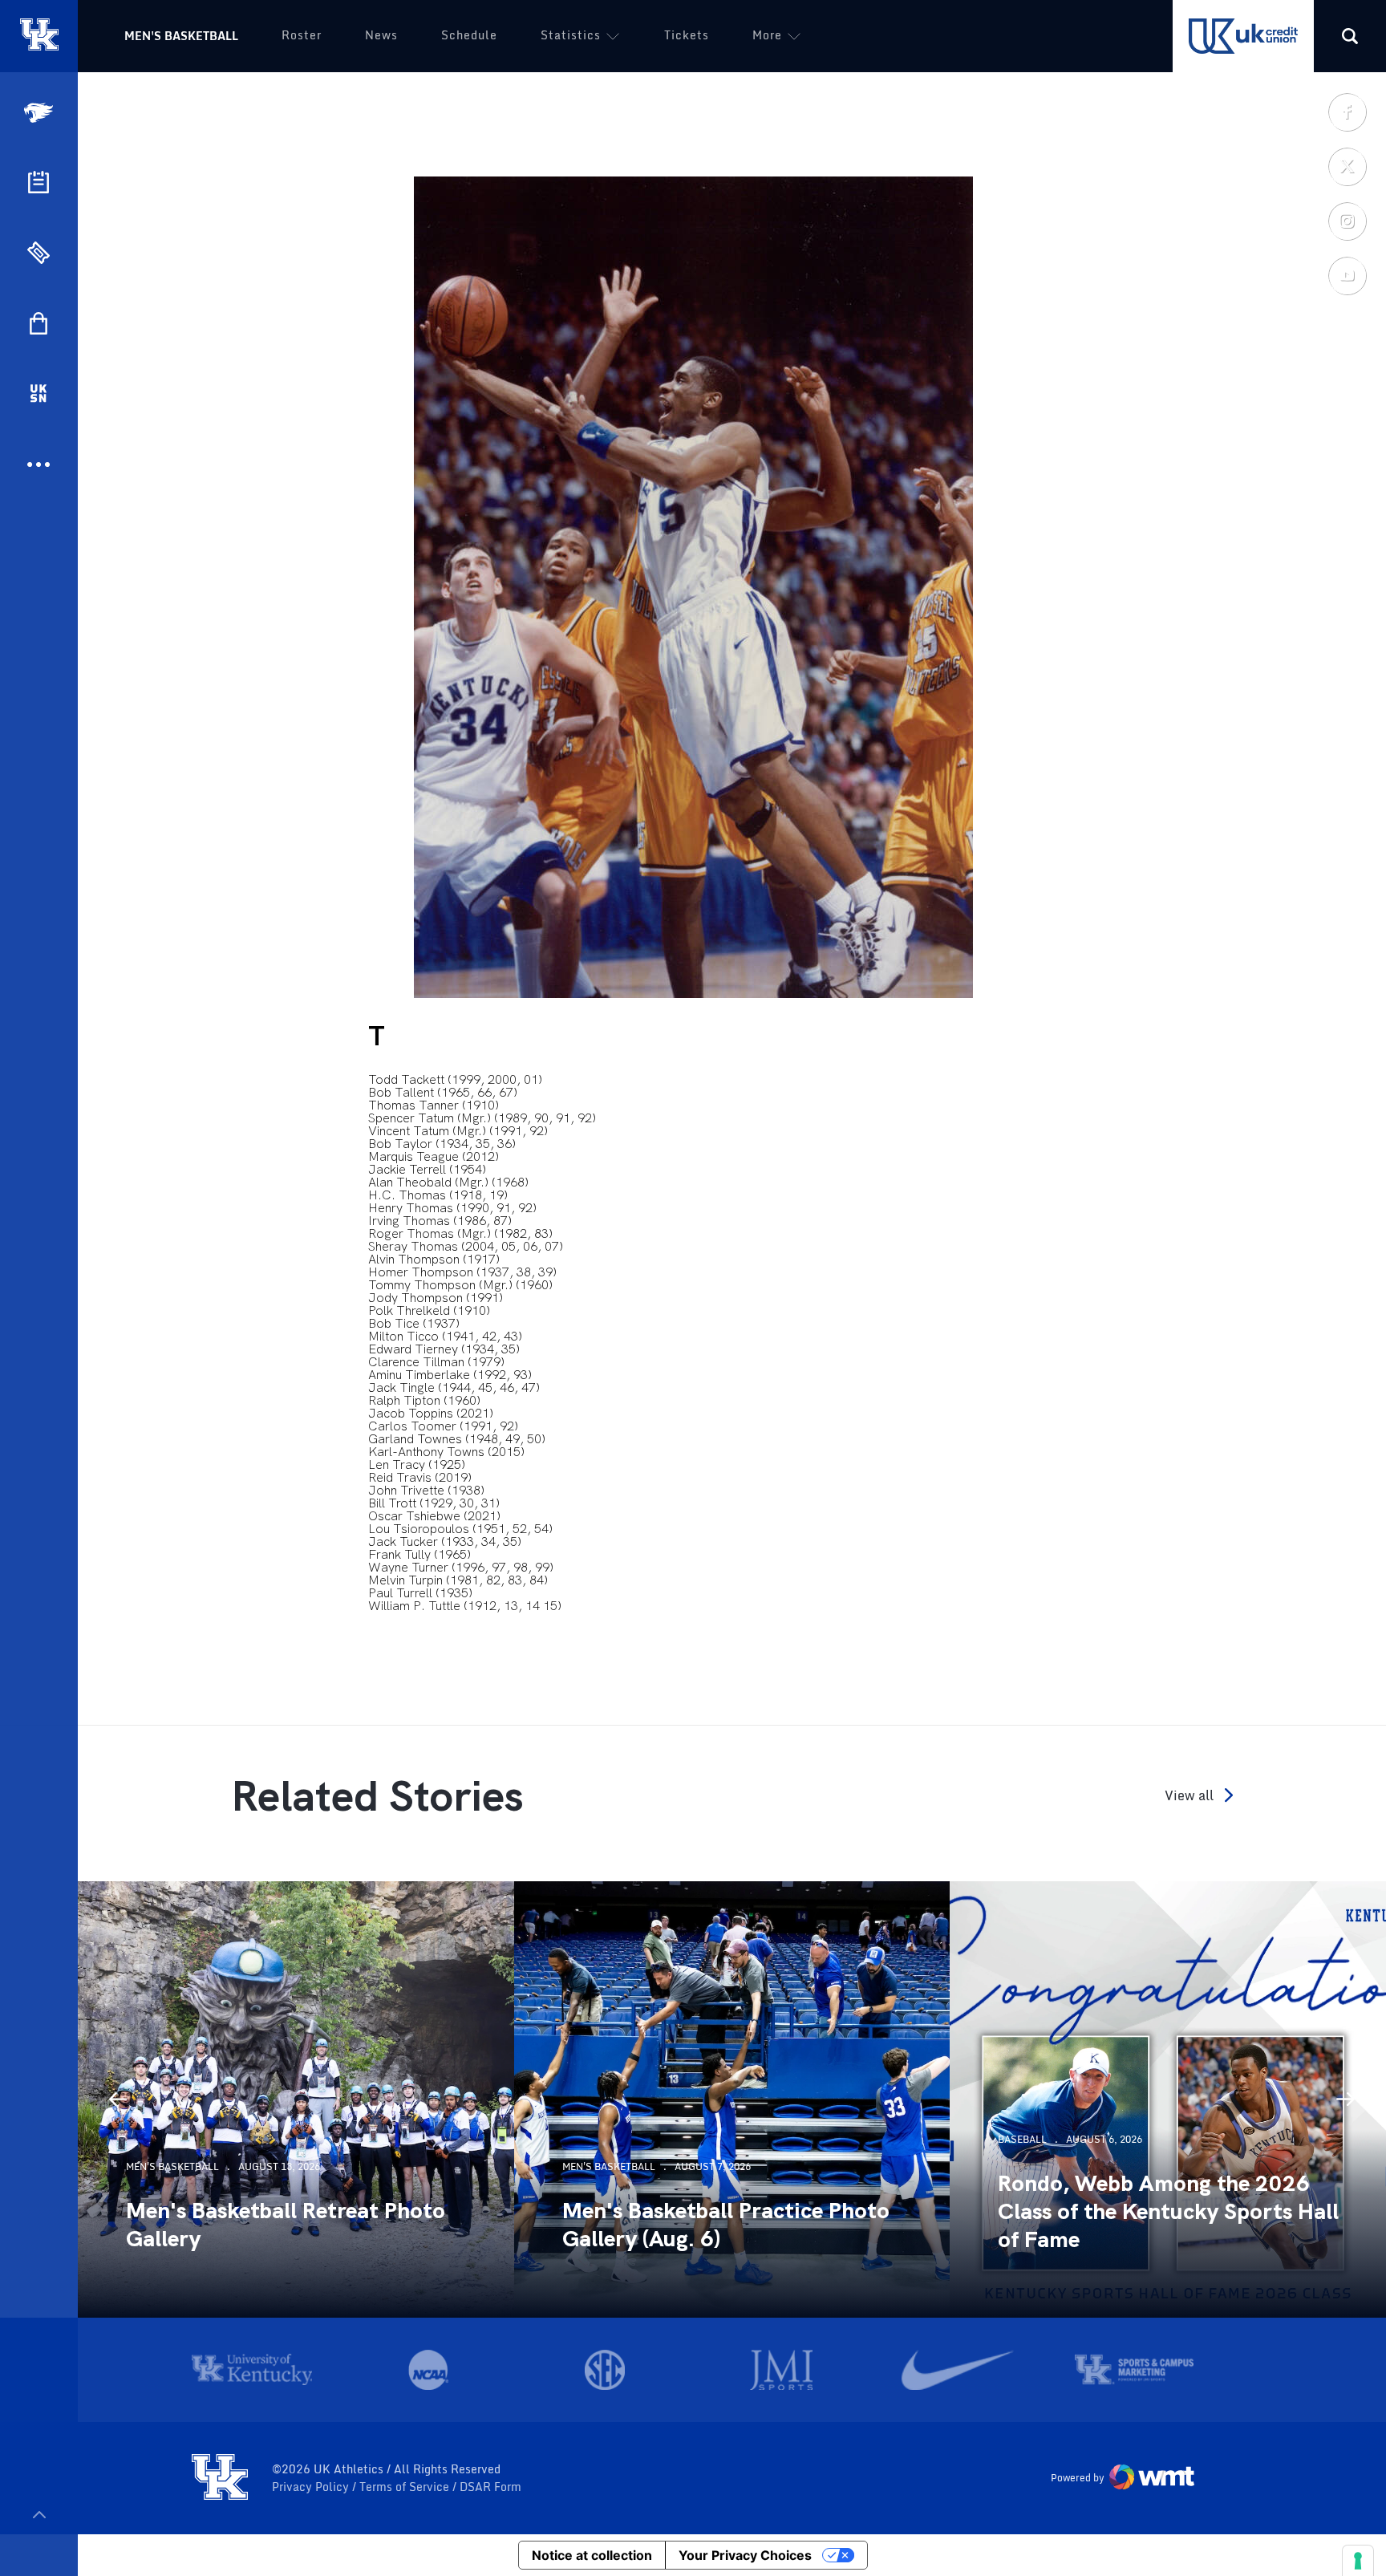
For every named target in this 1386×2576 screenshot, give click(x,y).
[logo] (220, 2478)
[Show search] (1350, 36)
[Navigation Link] (40, 113)
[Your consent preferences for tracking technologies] (1358, 2561)
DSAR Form (490, 2487)
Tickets (687, 35)
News (381, 35)
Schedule (469, 35)
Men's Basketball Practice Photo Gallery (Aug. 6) (726, 2225)
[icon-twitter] (1347, 166)
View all (1189, 1795)
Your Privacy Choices (745, 2555)
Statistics (571, 35)
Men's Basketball (181, 36)
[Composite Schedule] (38, 182)
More (767, 35)
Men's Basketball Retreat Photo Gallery (286, 2225)
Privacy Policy (312, 2487)
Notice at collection (592, 2555)
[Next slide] (1346, 2099)
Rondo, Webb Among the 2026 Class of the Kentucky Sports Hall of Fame (1168, 2211)
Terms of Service (406, 2487)
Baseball (1022, 2139)
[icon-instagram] (1347, 221)
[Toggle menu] (39, 2515)
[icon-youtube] (1347, 275)
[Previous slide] (118, 2099)
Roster (302, 35)
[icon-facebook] (1347, 112)
